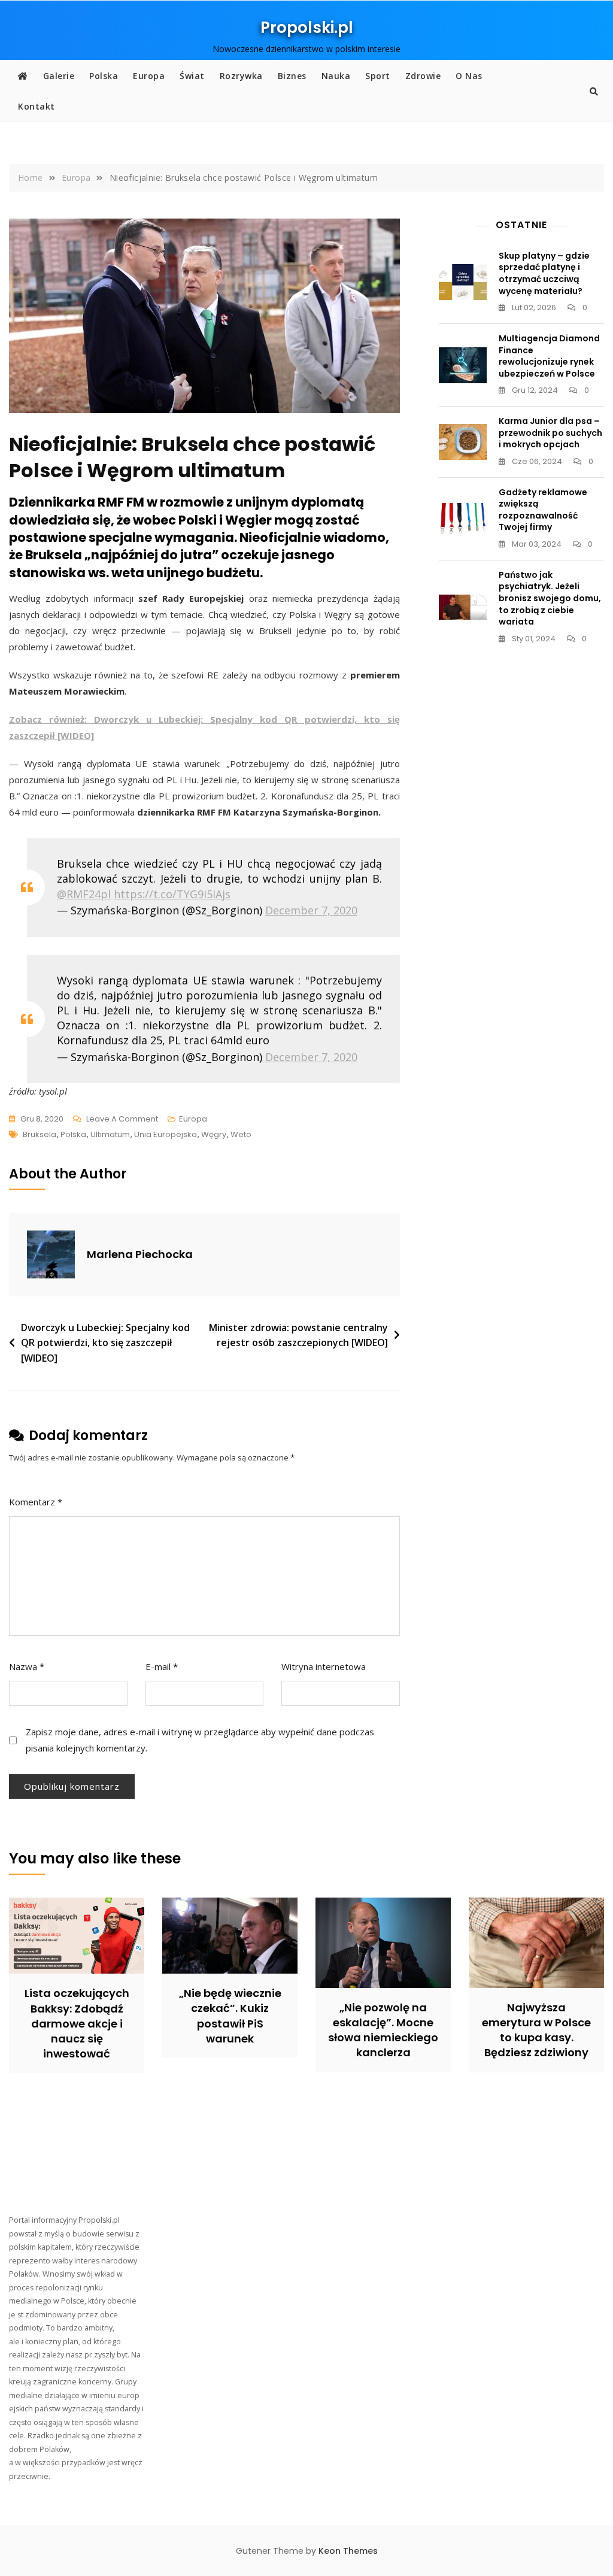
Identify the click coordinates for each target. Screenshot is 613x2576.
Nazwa (27, 1666)
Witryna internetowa (324, 1666)
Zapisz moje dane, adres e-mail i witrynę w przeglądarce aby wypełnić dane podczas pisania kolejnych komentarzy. (200, 1740)
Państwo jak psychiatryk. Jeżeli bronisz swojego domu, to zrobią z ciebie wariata (550, 598)
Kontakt (37, 106)
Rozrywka (241, 76)
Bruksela (40, 1134)
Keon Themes (348, 2551)
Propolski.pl (307, 28)
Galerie (59, 76)
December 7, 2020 (311, 910)
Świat (192, 76)
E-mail (162, 1666)
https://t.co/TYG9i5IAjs (172, 894)
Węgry (214, 1134)
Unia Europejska (166, 1134)
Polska (104, 76)
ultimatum (110, 1134)
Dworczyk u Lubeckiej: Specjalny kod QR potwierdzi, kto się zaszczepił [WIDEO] (105, 1343)
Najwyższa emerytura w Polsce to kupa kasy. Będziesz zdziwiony (536, 2030)
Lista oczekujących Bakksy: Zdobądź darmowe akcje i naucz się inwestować (77, 2023)
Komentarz (36, 1502)
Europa (149, 76)
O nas (469, 76)
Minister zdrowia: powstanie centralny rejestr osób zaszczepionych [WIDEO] (298, 1335)
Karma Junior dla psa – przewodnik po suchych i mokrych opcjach (550, 433)
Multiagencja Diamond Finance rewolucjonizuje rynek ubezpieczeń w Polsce (549, 356)
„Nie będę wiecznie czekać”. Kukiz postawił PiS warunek (230, 2016)
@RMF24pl (84, 894)
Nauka (336, 76)
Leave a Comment (122, 1120)
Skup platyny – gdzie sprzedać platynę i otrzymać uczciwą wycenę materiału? (544, 273)
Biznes (292, 76)
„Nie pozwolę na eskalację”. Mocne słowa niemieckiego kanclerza (383, 2030)
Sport (378, 76)
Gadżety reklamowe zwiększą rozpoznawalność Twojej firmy (543, 510)
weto (241, 1134)
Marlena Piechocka (140, 1254)
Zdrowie (423, 76)
